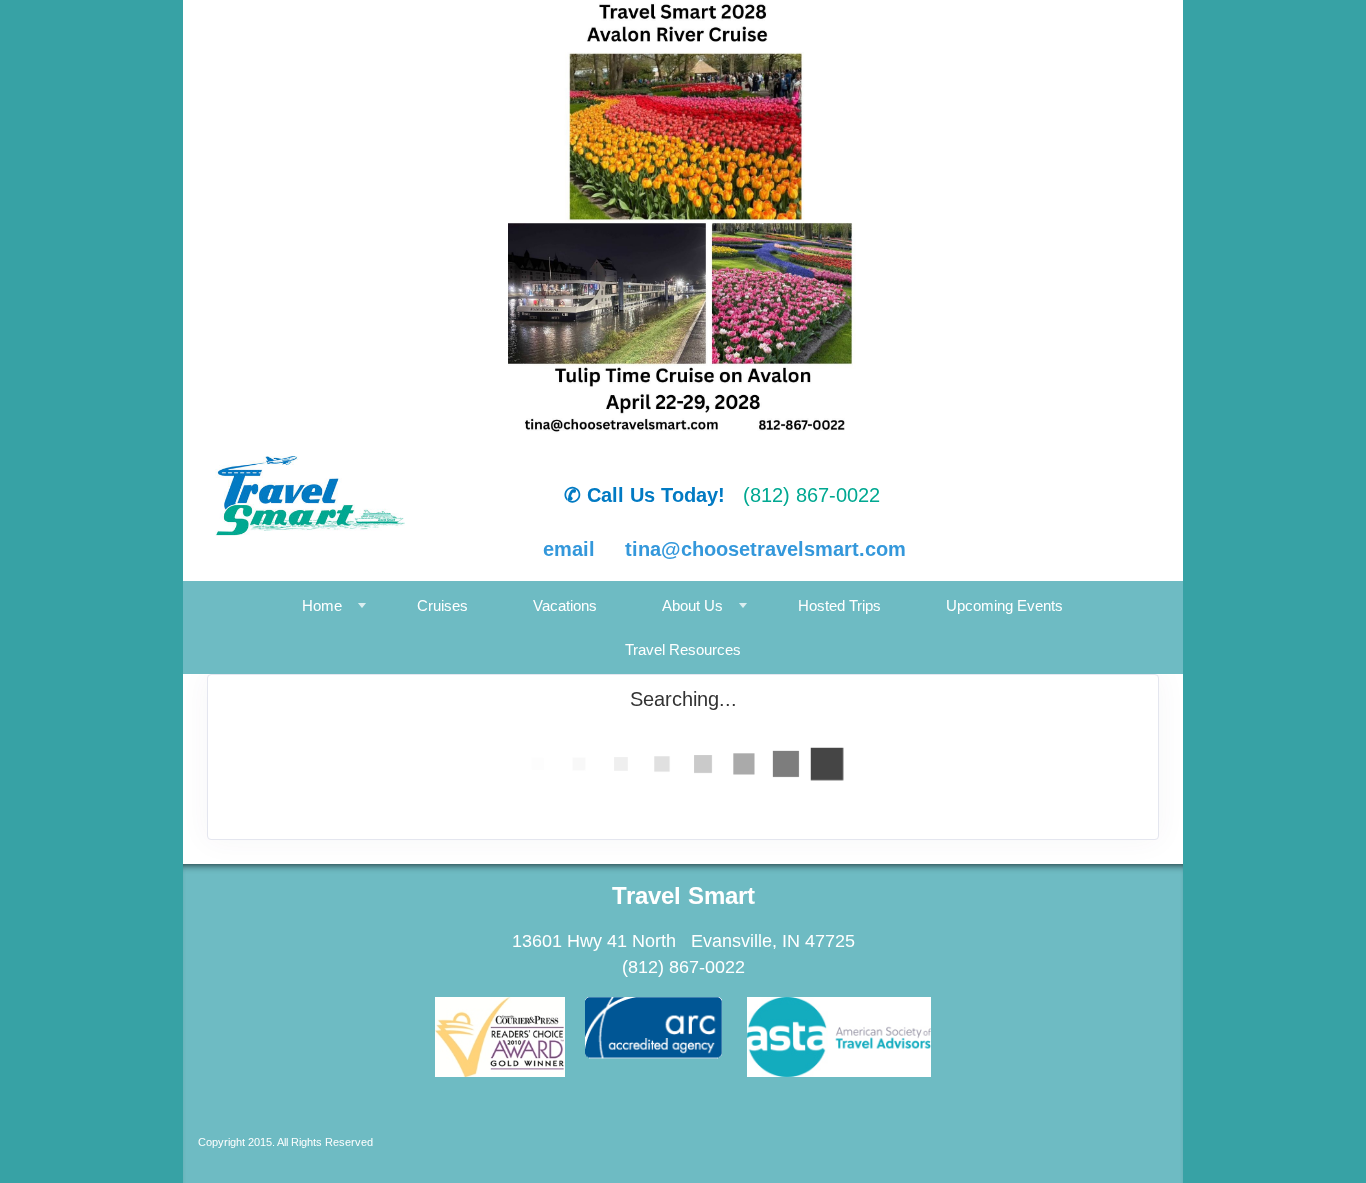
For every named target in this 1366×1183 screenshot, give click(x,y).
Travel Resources (683, 649)
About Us (692, 605)
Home (322, 605)
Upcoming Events (1004, 605)
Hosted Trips (839, 605)
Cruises (442, 605)
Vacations (565, 605)
